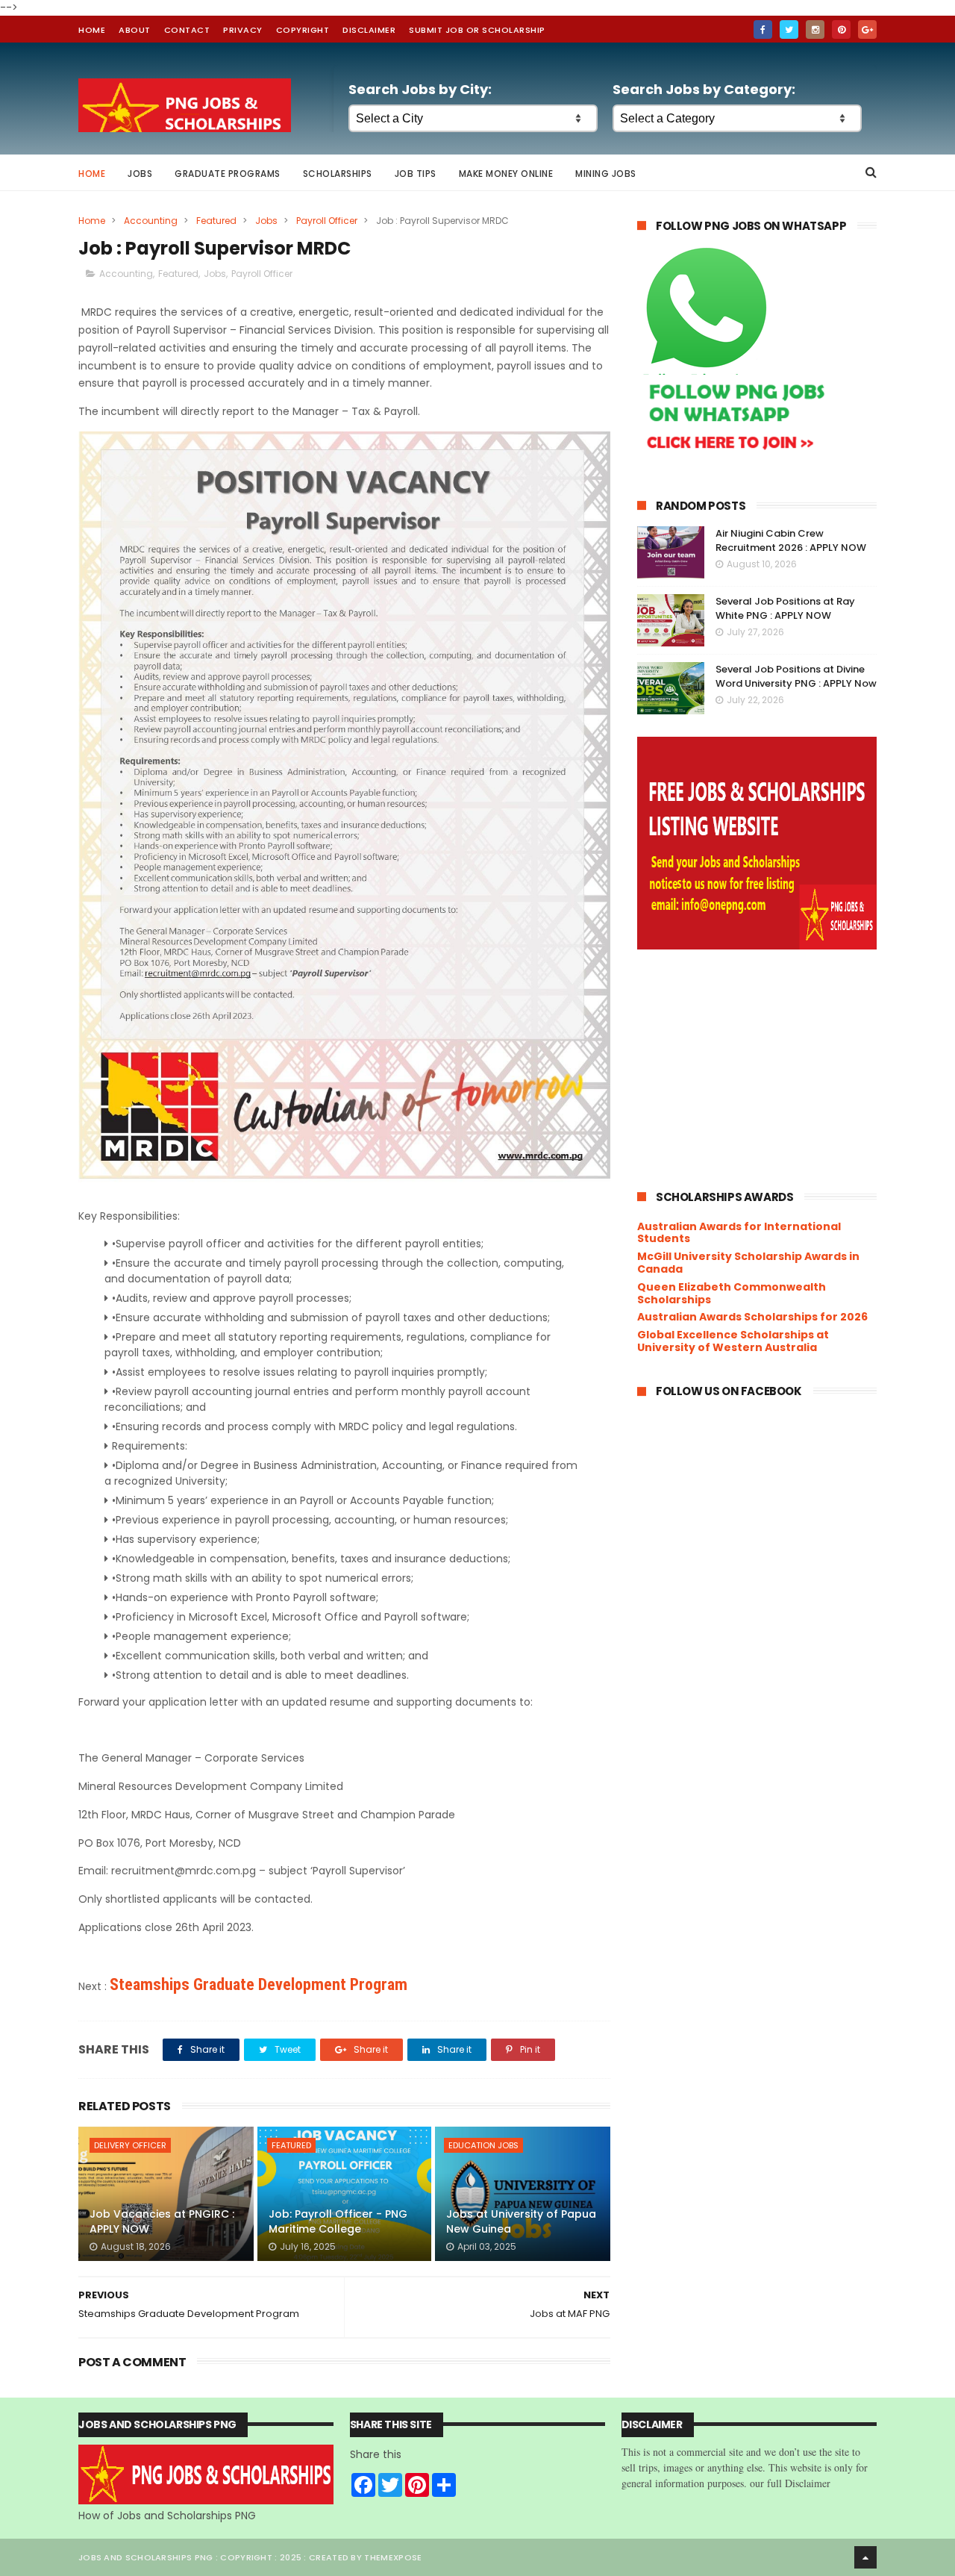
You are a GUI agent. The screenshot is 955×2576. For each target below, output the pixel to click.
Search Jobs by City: (420, 89)
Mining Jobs (606, 174)
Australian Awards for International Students (739, 1233)
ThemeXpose (393, 2557)
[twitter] (789, 29)
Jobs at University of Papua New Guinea (521, 2221)
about (135, 30)
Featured (216, 221)
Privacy (243, 30)
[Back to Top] (865, 2557)
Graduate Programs (228, 174)
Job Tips (416, 174)
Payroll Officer (327, 221)
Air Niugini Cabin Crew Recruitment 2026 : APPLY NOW (791, 541)
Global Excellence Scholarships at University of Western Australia (733, 1341)
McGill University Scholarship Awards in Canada (748, 1263)
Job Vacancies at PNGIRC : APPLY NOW (162, 2221)
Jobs (140, 174)
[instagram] (815, 29)
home (92, 30)
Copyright (303, 30)
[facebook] (763, 29)
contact (187, 30)
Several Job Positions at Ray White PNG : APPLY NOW (785, 609)
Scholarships (338, 174)
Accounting (151, 221)
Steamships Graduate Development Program (259, 1984)
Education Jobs (483, 2145)
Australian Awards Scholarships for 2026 (752, 1317)
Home (92, 174)
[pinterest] (841, 29)
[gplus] (867, 29)
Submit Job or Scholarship (477, 30)
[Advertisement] (757, 1069)
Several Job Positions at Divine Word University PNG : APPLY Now (796, 677)
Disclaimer (369, 30)
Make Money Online (506, 174)
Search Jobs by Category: (704, 89)
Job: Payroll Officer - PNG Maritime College (338, 2221)
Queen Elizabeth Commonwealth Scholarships (732, 1293)
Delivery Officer (130, 2145)
